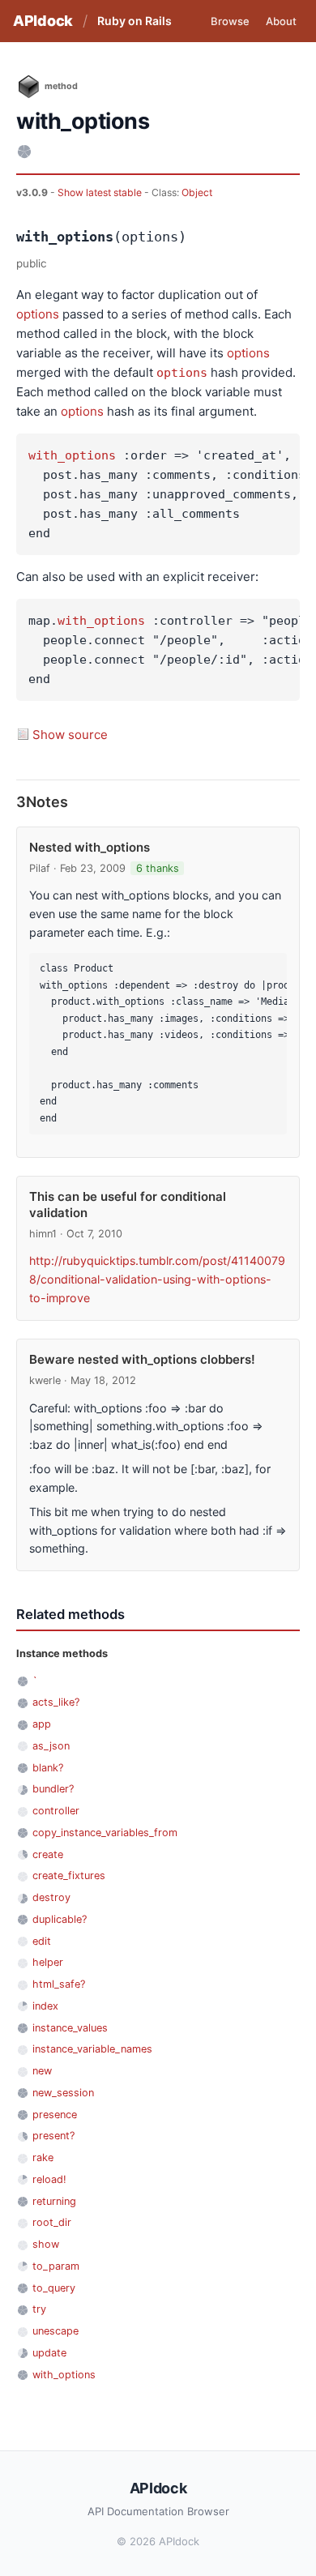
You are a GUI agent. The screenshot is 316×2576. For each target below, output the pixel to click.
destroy (51, 1897)
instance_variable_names (92, 2049)
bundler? (53, 1789)
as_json (51, 1746)
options (38, 314)
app (42, 1724)
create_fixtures (69, 1875)
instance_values (70, 2028)
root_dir (52, 2222)
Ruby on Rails (135, 21)
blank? (48, 1768)
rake (43, 2157)
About (281, 21)
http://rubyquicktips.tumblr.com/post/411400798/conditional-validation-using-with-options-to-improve (157, 1279)
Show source (70, 735)
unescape (56, 2331)
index (45, 2006)
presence (55, 2115)
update (49, 2353)
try (39, 2309)
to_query (54, 2288)
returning (54, 2201)
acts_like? (56, 1702)
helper (48, 1962)
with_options (72, 455)
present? (53, 2136)
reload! (49, 2179)
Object (197, 192)
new (42, 2071)
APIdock (43, 21)
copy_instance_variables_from (105, 1833)
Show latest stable (101, 192)
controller (56, 1811)
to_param (56, 2266)
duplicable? (60, 1919)
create (48, 1854)
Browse (230, 21)
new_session (63, 2093)
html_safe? (59, 1984)
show (46, 2244)
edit (42, 1941)
